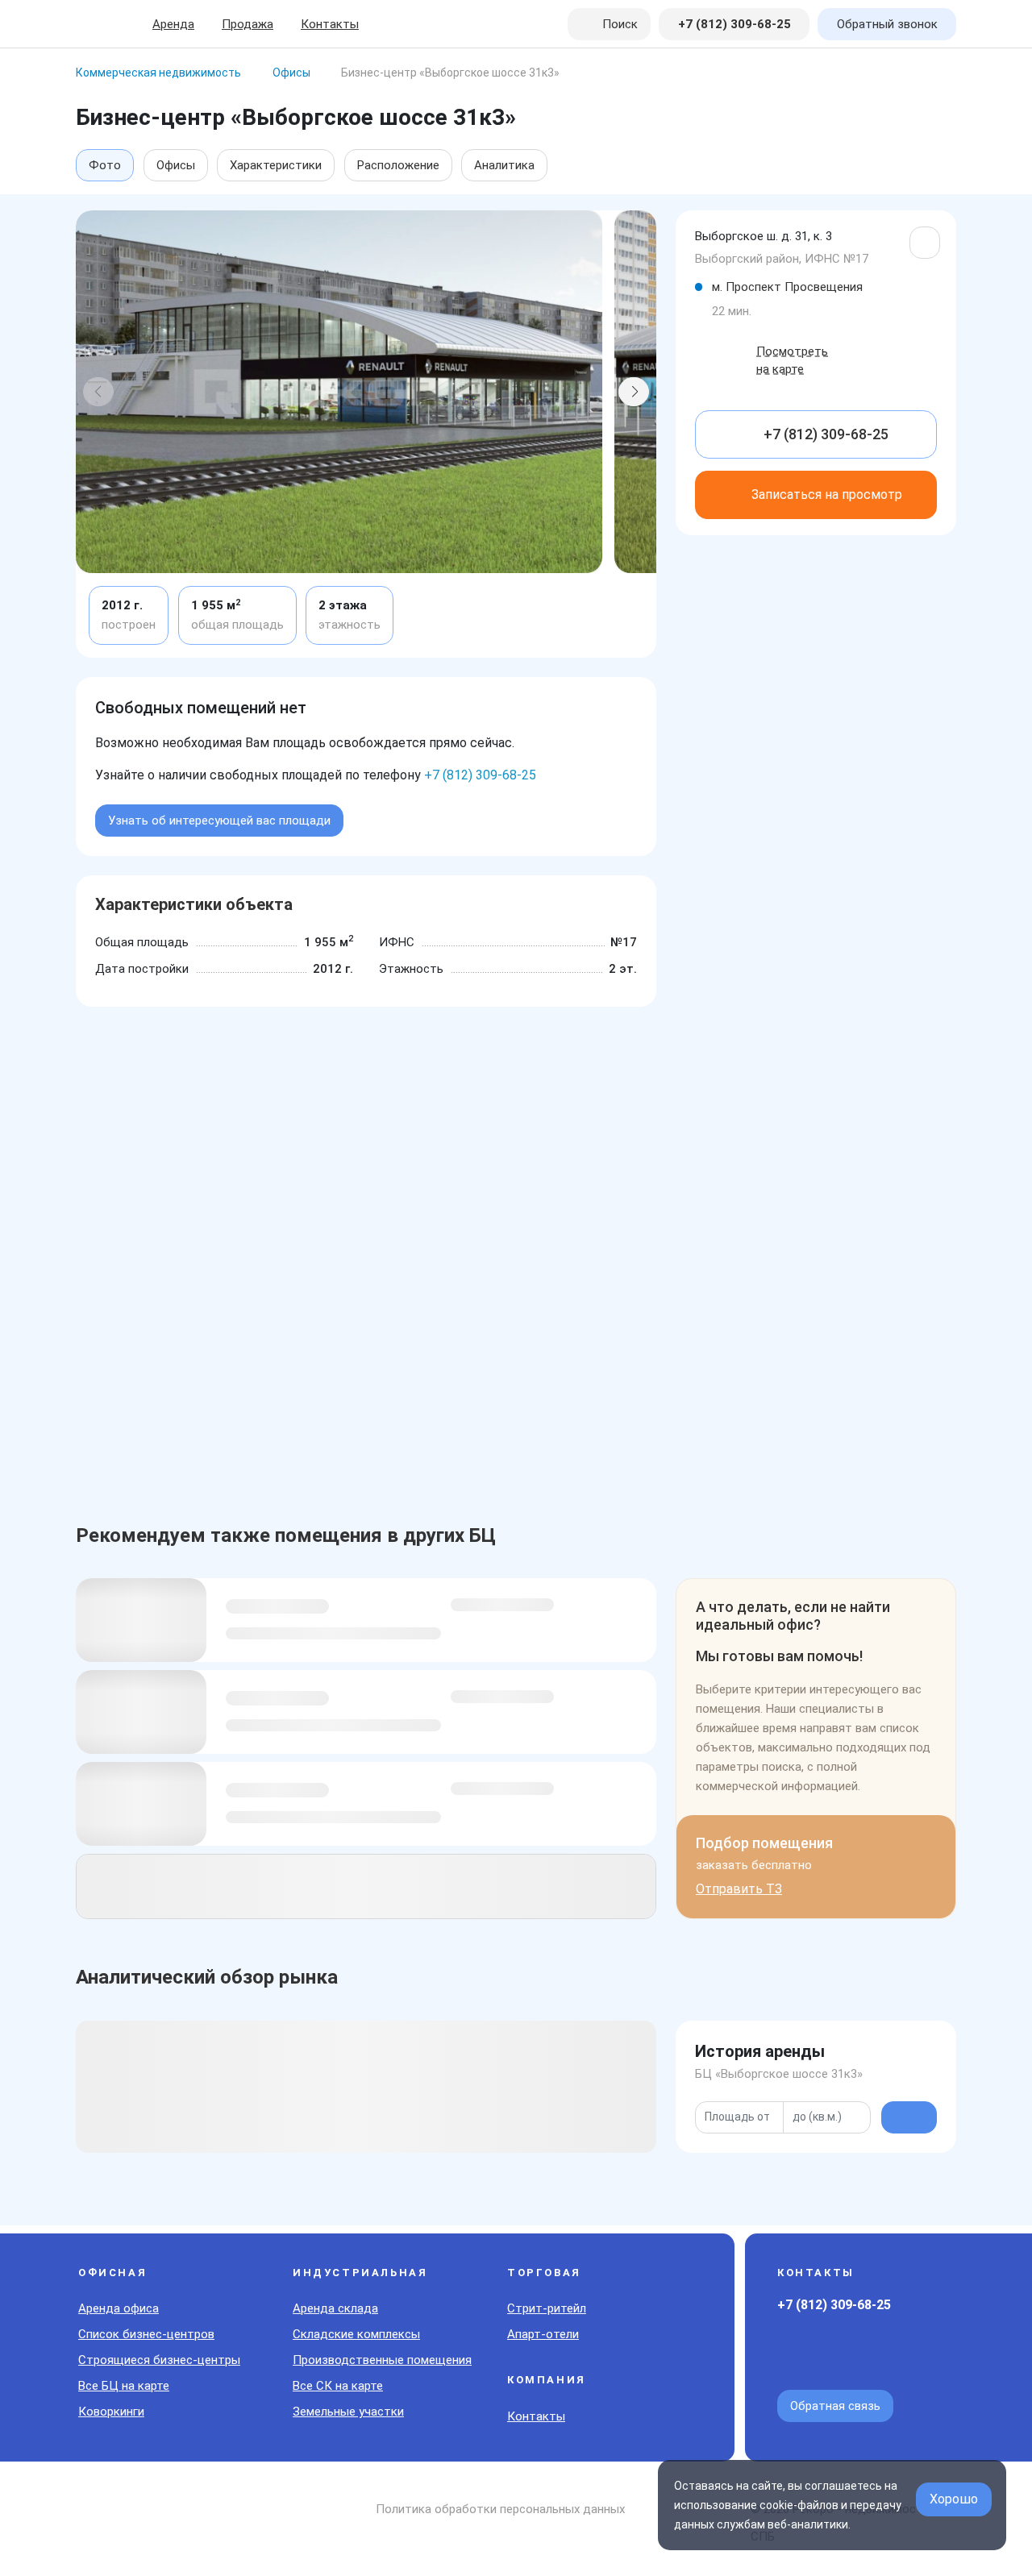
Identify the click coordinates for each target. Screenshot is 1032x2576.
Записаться (827, 494)
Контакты (330, 24)
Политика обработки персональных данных (500, 2509)
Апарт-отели (543, 2334)
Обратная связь (835, 2406)
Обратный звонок (887, 24)
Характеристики (276, 165)
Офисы (176, 165)
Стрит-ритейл (547, 2308)
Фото (105, 165)
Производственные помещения (382, 2360)
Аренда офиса (119, 2308)
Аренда (173, 24)
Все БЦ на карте (124, 2386)
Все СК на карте (338, 2386)
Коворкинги (111, 2412)
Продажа (248, 24)
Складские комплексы (356, 2334)
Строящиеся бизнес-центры (159, 2360)
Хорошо (954, 2499)
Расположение (398, 165)
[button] (98, 392)
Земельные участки (348, 2412)
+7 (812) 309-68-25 (480, 775)
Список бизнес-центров (146, 2334)
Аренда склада (335, 2308)
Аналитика (504, 165)
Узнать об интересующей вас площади (219, 821)
